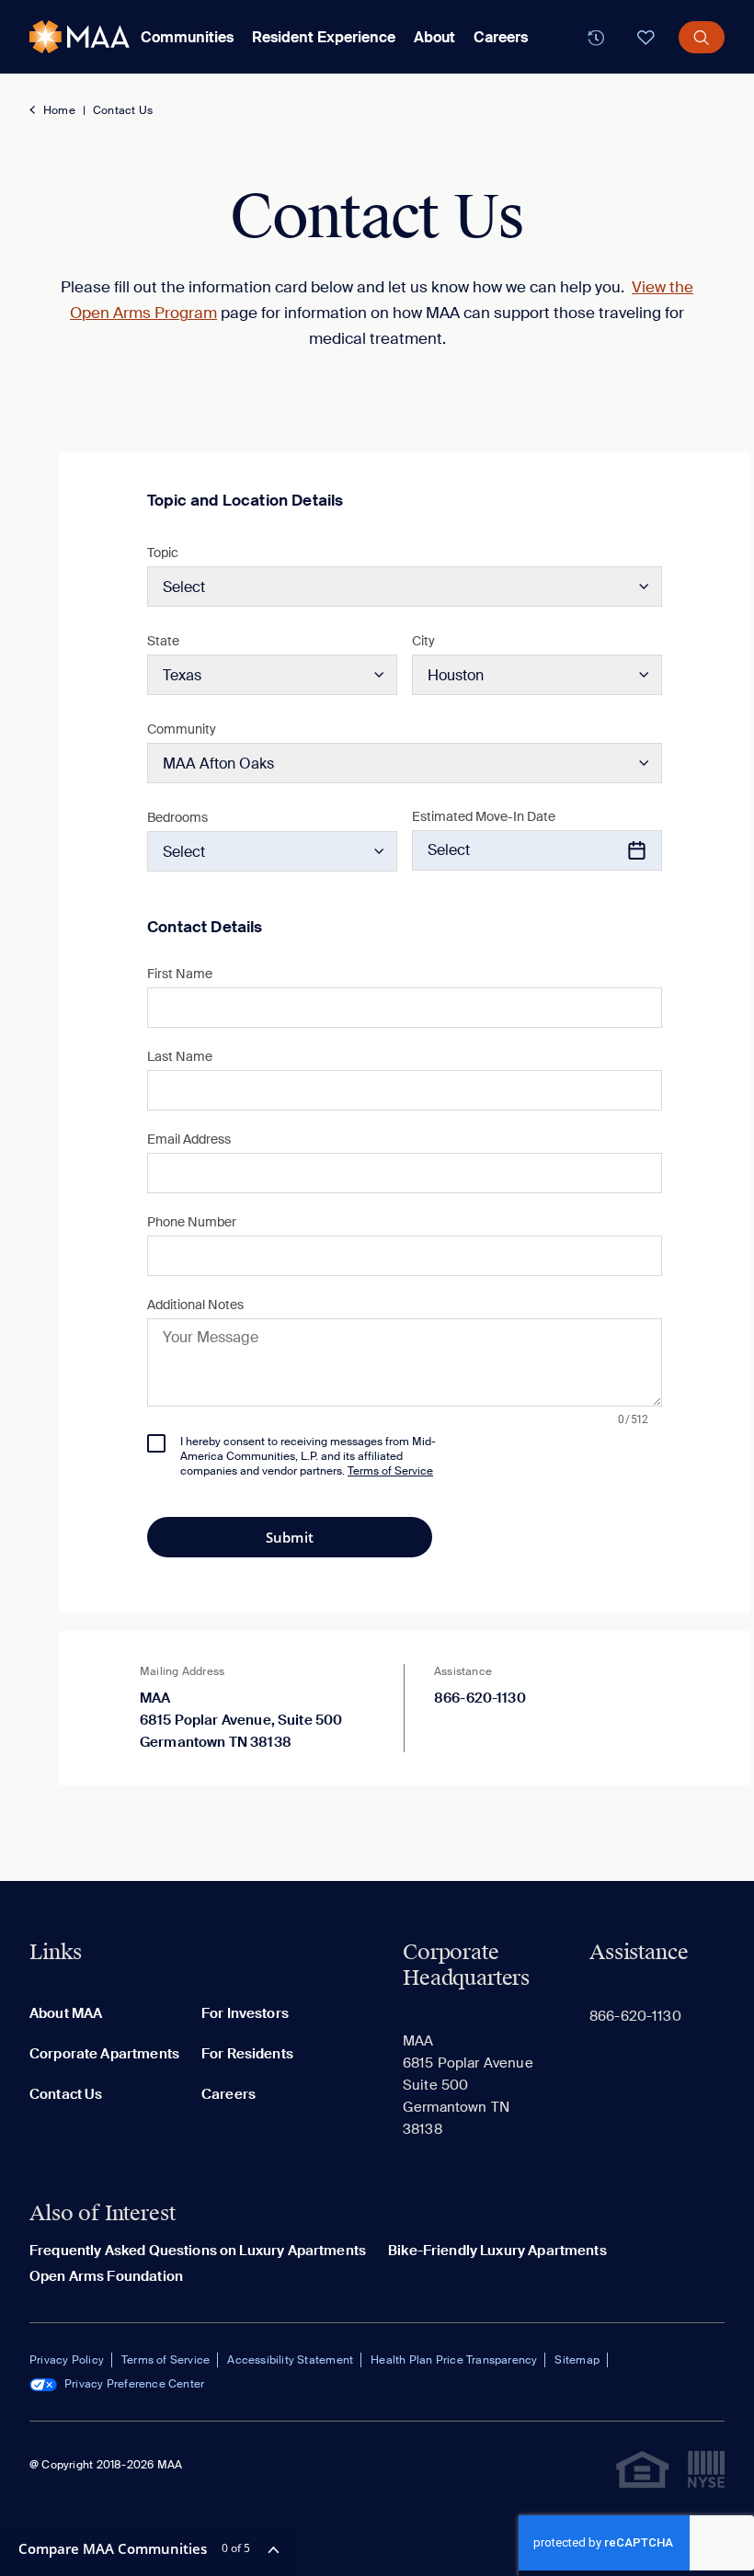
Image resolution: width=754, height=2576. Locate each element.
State (163, 641)
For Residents (247, 2054)
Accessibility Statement (290, 2360)
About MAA (66, 2013)
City (423, 641)
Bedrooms (177, 817)
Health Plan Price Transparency (454, 2360)
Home (59, 110)
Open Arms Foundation (106, 2276)
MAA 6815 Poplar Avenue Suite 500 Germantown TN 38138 (468, 2085)
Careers (501, 37)
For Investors (245, 2013)
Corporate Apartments (104, 2054)
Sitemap (577, 2360)
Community (182, 729)
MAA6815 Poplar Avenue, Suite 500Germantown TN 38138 (241, 1720)
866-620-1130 (480, 1698)
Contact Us (123, 110)
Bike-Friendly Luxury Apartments (497, 2251)
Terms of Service (166, 2360)
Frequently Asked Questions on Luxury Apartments (198, 2251)
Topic (163, 553)
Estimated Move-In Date (484, 816)
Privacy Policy (67, 2360)
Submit (290, 1537)
